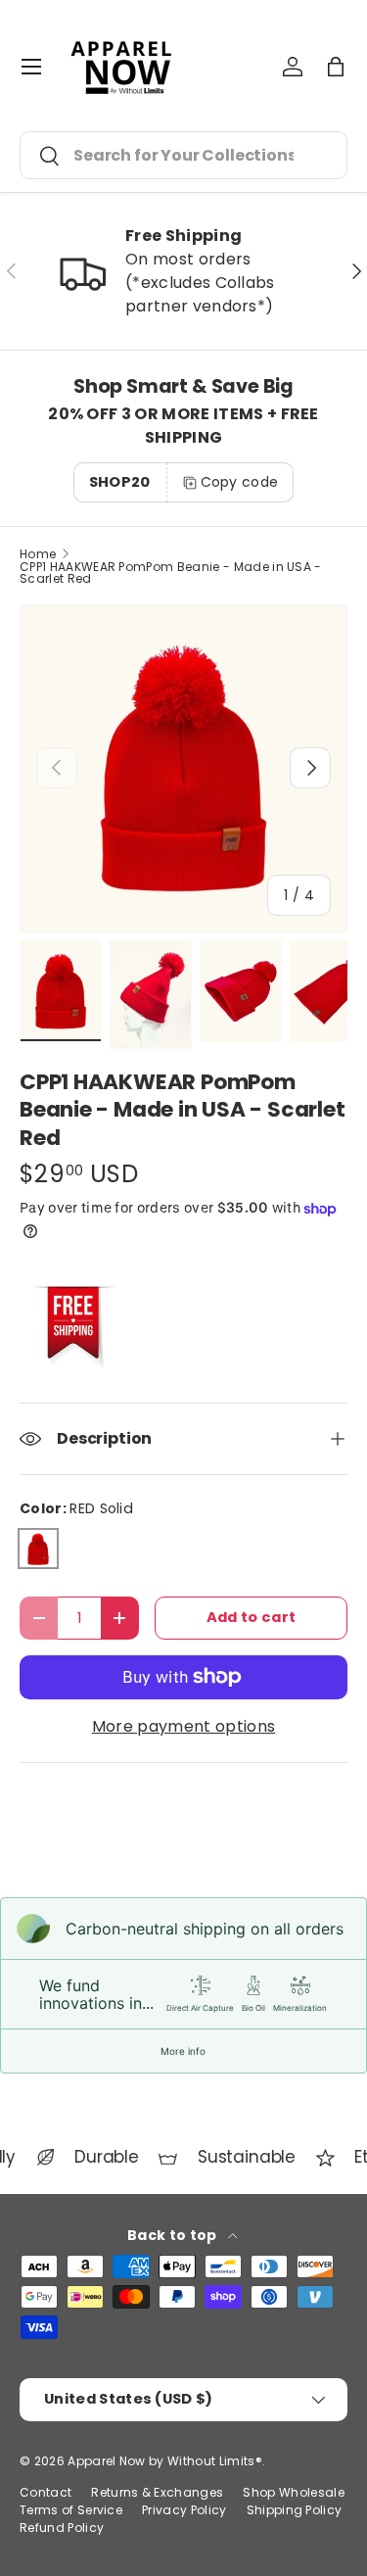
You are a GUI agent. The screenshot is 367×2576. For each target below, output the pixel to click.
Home (38, 554)
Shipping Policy (295, 2510)
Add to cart (252, 1617)
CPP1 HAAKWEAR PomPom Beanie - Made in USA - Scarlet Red (171, 573)
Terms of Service (71, 2510)
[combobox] (183, 155)
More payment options (183, 1726)
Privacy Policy (184, 2510)
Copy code (240, 482)
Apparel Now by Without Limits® (165, 2461)
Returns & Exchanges (157, 2492)
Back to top (174, 2235)
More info (183, 2051)
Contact (46, 2492)
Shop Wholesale (293, 2492)
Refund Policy (62, 2528)
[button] (336, 67)
